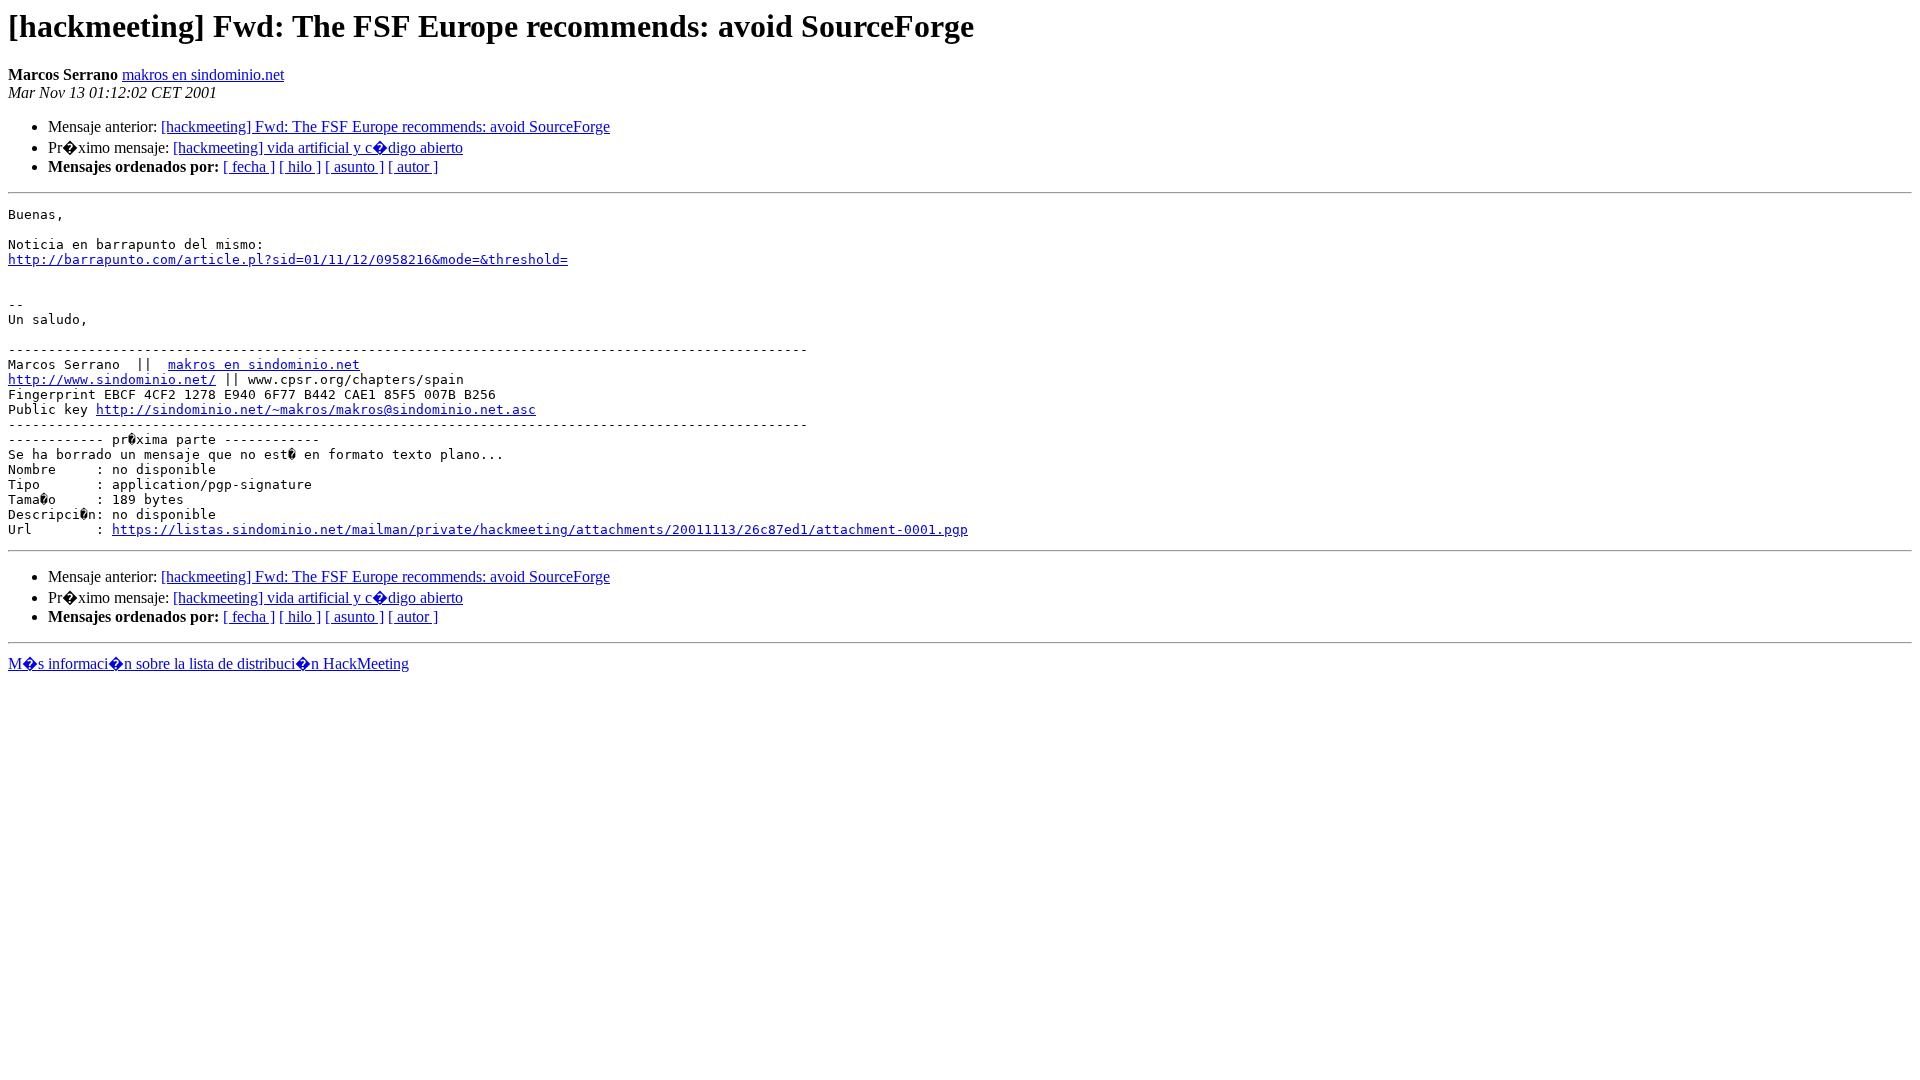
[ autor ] (413, 166)
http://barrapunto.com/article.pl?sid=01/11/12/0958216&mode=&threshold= (288, 259)
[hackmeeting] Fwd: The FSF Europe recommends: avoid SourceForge (385, 126)
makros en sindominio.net (203, 74)
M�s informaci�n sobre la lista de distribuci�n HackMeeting (208, 663)
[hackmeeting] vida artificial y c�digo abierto (318, 147)
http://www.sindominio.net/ (112, 379)
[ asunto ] (354, 166)
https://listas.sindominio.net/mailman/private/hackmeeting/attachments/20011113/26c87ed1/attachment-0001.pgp (540, 529)
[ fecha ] (249, 166)
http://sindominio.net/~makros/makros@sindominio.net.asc (316, 409)
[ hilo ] (300, 166)
